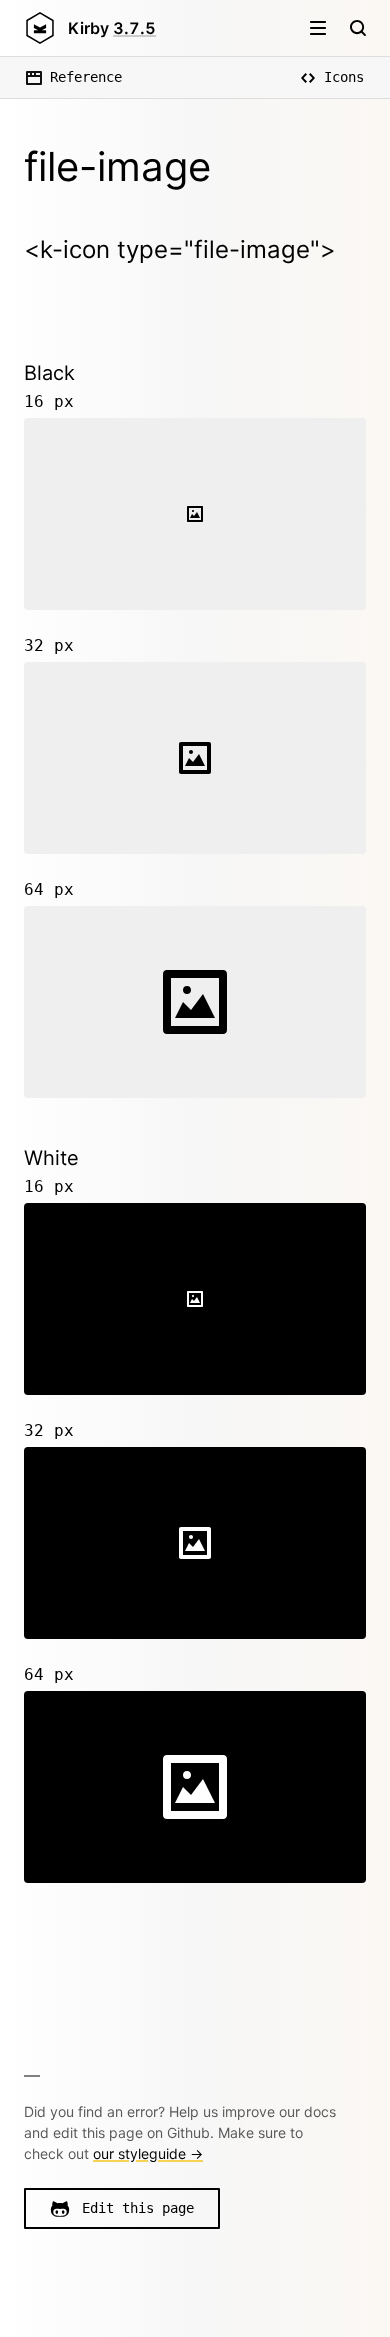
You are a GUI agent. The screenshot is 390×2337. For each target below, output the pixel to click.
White (51, 1158)
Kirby (112, 28)
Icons (344, 77)
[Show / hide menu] (318, 28)
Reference (86, 77)
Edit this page (138, 2208)
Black (49, 373)
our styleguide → (148, 2153)
